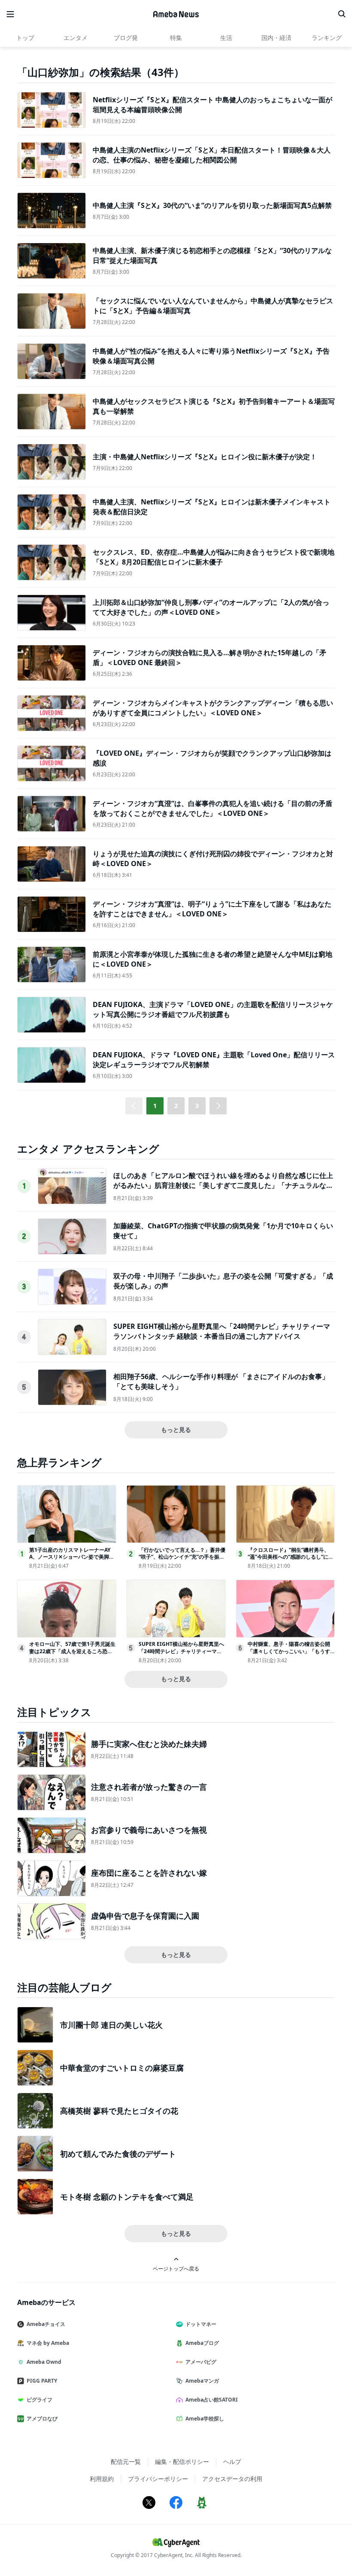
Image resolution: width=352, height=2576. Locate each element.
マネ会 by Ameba (48, 2343)
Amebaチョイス (46, 2324)
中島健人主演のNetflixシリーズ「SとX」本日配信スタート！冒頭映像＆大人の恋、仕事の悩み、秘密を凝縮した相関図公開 (212, 155)
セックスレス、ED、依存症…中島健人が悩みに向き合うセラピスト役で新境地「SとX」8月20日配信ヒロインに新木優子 (214, 557)
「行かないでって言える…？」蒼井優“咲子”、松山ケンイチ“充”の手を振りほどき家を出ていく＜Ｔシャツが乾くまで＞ (182, 1561)
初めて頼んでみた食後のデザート (118, 2154)
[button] (218, 1106)
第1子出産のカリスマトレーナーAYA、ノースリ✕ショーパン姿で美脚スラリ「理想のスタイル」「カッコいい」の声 (72, 1561)
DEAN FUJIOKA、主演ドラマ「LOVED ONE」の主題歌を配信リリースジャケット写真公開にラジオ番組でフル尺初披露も (213, 1009)
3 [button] (197, 1106)
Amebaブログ (202, 2343)
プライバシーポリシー (158, 2479)
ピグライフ (39, 2400)
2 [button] (176, 1106)
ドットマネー (201, 2324)
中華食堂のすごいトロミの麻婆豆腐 (122, 2068)
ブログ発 (126, 38)
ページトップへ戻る (176, 2268)
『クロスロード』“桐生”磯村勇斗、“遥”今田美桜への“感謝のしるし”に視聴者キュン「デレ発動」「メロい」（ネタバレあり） (291, 1561)
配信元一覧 (126, 2462)
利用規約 (102, 2479)
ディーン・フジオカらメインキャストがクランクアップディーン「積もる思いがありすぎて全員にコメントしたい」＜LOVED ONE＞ (213, 708)
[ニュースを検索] (342, 14)
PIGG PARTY (42, 2381)
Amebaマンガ (202, 2381)
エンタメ (76, 38)
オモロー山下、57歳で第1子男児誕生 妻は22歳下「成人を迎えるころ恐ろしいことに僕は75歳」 (72, 1651)
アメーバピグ (201, 2362)
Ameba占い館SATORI (212, 2400)
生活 (226, 38)
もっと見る (176, 1430)
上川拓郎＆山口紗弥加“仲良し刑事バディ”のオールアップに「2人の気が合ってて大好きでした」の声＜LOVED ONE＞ (211, 607)
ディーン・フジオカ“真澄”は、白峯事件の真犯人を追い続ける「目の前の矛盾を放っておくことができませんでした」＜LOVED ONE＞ (212, 808)
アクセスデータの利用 (232, 2479)
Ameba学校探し (205, 2419)
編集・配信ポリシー (182, 2462)
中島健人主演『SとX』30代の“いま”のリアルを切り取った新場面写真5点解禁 (212, 205)
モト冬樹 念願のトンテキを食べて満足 (127, 2197)
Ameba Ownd (44, 2362)
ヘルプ (232, 2462)
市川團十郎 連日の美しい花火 (111, 2025)
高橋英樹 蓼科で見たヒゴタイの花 (119, 2111)
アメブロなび (42, 2419)
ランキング (327, 38)
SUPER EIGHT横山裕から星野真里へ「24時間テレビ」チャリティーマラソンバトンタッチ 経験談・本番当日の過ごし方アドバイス (222, 1331)
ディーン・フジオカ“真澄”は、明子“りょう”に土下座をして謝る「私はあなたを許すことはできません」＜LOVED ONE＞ (212, 909)
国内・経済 (276, 38)
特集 (176, 38)
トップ (25, 38)
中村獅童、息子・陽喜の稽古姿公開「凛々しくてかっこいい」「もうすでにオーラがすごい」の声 (289, 1651)
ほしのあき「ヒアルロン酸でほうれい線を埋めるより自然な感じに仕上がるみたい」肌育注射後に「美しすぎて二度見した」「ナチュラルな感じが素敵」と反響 (223, 1185)
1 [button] (155, 1106)
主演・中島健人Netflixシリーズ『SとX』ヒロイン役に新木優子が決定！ (205, 457)
